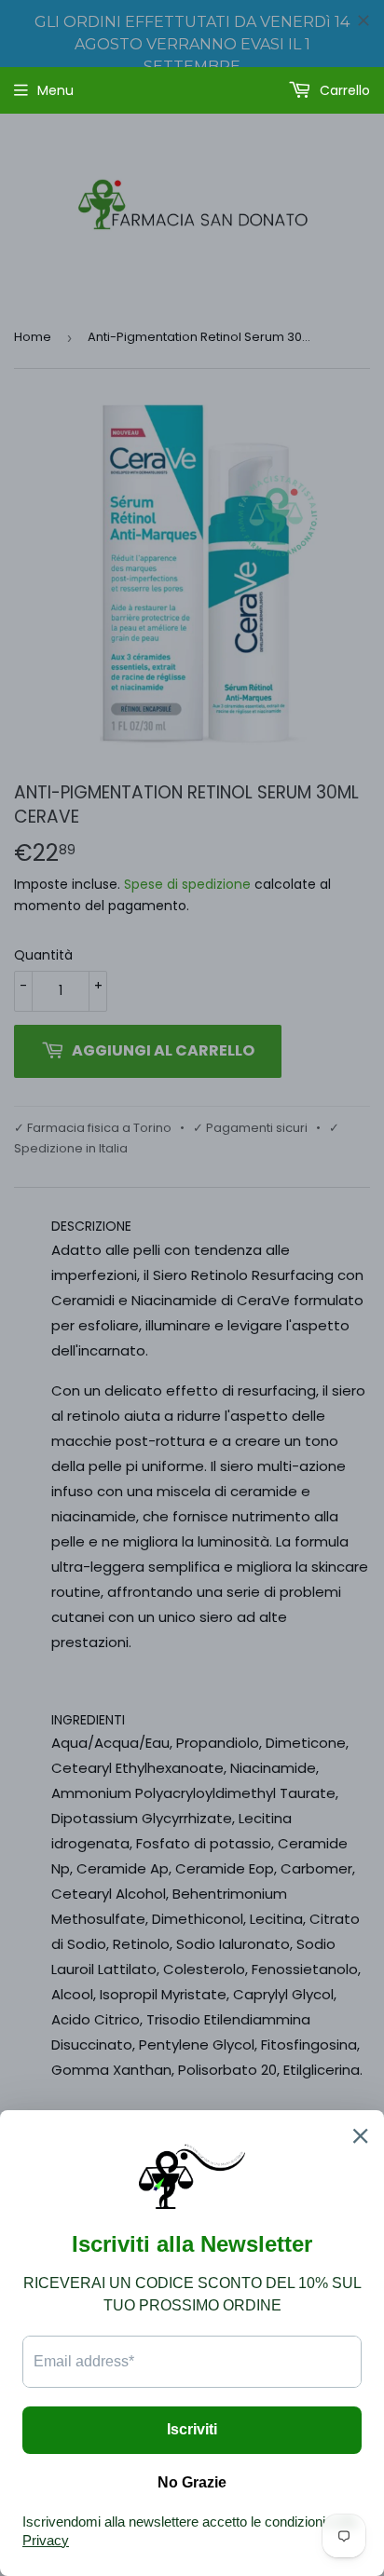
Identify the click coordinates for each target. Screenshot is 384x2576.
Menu (55, 90)
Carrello (343, 90)
